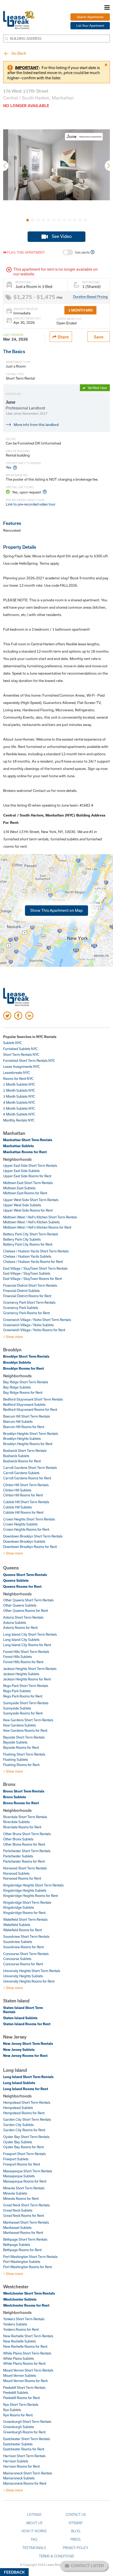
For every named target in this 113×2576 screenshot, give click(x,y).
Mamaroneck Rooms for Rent (25, 2483)
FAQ (34, 2539)
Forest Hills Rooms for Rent (23, 1662)
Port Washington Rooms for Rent (27, 2267)
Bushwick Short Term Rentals (25, 1451)
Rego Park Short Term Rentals (26, 1686)
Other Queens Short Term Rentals (28, 1600)
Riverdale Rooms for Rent (22, 1827)
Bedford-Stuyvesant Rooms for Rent (30, 1409)
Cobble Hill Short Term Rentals (26, 1502)
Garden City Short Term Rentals (27, 2119)
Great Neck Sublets (18, 2210)
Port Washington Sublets (22, 2262)
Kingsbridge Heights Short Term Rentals (33, 1885)
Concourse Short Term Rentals (26, 1954)
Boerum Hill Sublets (18, 1422)
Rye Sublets (12, 2410)
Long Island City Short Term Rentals (30, 1634)
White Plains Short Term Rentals (27, 2353)
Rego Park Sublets (17, 1691)
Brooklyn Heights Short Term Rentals (31, 1434)
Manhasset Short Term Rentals (26, 2222)
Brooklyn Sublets (17, 1362)
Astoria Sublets (15, 1623)
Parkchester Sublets (18, 1856)
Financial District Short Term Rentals (30, 1285)
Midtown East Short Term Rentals (28, 1183)
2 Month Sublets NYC (19, 1090)
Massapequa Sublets (19, 2176)
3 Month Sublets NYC (19, 1096)
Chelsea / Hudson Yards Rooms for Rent (33, 1262)
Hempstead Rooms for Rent (24, 2113)
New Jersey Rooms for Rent (25, 2056)
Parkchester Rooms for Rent (24, 1861)
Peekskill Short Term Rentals (24, 2388)
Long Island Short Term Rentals (28, 2077)
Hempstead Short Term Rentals (27, 2102)
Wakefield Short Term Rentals (25, 1919)
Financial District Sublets (21, 1291)
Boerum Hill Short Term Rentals (27, 1416)
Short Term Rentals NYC (21, 1054)
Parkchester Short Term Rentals (27, 1851)
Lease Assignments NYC (22, 1067)
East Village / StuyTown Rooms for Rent (32, 1279)
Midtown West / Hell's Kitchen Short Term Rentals (40, 1217)
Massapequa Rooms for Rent (25, 2181)
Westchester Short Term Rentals (29, 2293)
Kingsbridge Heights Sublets (25, 1890)
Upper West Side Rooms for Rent (28, 1210)
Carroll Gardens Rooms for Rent (27, 1478)
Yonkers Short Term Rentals (24, 2319)
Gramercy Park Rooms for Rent (26, 1313)
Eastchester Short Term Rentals (27, 2439)
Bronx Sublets (15, 1797)
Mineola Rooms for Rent (21, 2199)
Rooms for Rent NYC (18, 1079)
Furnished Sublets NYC (20, 1049)
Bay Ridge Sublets (17, 1387)
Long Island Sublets (19, 2083)
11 (80, 220)
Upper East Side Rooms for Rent (27, 1176)
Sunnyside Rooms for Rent (23, 1713)
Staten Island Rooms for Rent (27, 2024)
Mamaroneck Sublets (19, 2478)
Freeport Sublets (16, 2159)
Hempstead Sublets (18, 2108)
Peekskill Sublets (16, 2392)
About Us (34, 2523)
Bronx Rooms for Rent (21, 1803)
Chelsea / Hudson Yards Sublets (27, 1256)
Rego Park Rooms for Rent (23, 1696)
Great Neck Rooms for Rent (24, 2216)
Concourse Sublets (17, 1959)
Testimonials (34, 2548)
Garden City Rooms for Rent (24, 2130)
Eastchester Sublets (18, 2444)
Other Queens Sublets (20, 1605)
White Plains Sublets (19, 2358)
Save (99, 337)
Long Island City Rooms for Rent (27, 1645)
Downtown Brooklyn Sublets (24, 1541)
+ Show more (13, 1337)
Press (76, 2539)
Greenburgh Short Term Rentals (27, 2422)
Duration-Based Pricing (90, 297)
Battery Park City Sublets (22, 1239)
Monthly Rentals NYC (19, 1120)
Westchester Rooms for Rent (26, 2305)
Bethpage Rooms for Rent (22, 2250)
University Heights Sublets (23, 1976)
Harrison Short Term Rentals (24, 2456)
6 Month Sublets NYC (19, 1114)
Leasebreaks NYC (17, 1073)
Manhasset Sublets (17, 2228)
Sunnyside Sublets (17, 1708)
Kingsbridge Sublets (19, 1907)
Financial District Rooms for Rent (27, 1296)
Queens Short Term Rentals (25, 1575)
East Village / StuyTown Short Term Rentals (35, 1268)
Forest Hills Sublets (17, 1657)
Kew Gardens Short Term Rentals (28, 1720)
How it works (34, 2531)
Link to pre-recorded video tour (31, 504)
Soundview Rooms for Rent (23, 1947)
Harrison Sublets (16, 2461)
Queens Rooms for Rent (22, 1586)
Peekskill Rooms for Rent (21, 2398)
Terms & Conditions (56, 2556)
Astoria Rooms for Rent (20, 1628)
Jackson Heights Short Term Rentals (30, 1669)
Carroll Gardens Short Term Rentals (30, 1468)
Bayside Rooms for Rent (21, 1747)
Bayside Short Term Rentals (24, 1737)
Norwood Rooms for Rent (22, 1878)
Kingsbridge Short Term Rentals (27, 1902)
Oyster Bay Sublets (18, 2142)
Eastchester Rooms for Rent (24, 2449)
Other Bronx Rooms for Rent (24, 1844)
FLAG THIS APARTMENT (26, 252)
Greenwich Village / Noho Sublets (28, 1325)
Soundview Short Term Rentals (26, 1936)
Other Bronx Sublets (18, 1839)
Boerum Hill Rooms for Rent (24, 1427)
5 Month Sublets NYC (19, 1108)
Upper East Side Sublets (21, 1171)
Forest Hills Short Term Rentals (26, 1652)
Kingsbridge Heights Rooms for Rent (30, 1896)
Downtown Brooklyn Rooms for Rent (30, 1547)
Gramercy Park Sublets (21, 1308)
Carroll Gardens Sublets (21, 1473)
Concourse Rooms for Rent (23, 1964)
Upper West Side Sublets (22, 1205)
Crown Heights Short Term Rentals (29, 1519)
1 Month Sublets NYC (19, 1084)
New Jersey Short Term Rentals (28, 2044)
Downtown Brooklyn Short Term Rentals (33, 1536)
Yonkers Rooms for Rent (21, 2329)
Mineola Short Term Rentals (24, 2188)
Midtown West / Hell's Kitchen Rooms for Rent (37, 1227)
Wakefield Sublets (17, 1925)
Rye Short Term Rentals (21, 2405)
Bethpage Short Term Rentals (25, 2239)
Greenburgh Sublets (19, 2427)
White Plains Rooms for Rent (24, 2363)
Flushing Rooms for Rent (21, 1765)
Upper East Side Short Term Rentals (30, 1165)
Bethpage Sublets (17, 2245)
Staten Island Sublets (20, 2018)
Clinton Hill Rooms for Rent (23, 1495)
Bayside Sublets (15, 1742)
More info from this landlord (36, 425)
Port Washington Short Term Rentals (30, 2257)
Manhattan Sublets (19, 1146)
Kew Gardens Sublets (19, 1725)
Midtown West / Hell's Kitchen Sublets (31, 1222)
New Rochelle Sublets (19, 2341)
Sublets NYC (13, 1043)
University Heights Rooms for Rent (29, 1981)
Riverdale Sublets (16, 1822)
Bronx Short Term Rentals (24, 1791)
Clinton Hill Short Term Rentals (26, 1485)
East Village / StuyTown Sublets (27, 1273)
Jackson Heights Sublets (21, 1674)
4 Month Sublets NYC (19, 1102)
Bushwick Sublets (16, 1456)
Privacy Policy (76, 2548)
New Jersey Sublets (19, 2050)
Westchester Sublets (20, 2299)
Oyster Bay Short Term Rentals (26, 2137)
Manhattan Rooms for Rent (25, 1152)
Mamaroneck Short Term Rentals (28, 2473)
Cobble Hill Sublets (17, 1507)
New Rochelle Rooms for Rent (25, 2346)
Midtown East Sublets (19, 1188)
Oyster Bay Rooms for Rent (23, 2147)
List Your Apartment (90, 26)
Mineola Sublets (15, 2193)
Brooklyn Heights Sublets (22, 1439)
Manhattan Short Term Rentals (28, 1140)
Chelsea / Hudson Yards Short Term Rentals (36, 1251)
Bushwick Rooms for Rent (22, 1461)
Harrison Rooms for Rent (21, 2466)
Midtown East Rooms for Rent (25, 1193)
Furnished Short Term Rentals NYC (29, 1061)
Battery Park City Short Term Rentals (31, 1234)
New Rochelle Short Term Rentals (28, 2336)
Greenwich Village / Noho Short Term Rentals (37, 1320)
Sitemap (76, 2523)
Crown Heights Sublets (20, 1524)
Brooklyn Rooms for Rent (24, 1368)
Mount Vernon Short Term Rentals (28, 2370)
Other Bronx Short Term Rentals (27, 1834)
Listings (34, 2514)
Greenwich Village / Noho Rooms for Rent (34, 1330)
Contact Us (76, 2514)
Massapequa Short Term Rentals (28, 2171)
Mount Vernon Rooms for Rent (25, 2381)
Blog (76, 2531)
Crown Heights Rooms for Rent (26, 1529)
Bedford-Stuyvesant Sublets (24, 1404)
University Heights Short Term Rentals (32, 1971)
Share (63, 337)
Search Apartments (90, 17)
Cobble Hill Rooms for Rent (23, 1512)
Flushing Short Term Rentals (24, 1754)
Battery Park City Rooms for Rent (28, 1244)
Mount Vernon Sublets (20, 2375)
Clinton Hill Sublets (17, 1490)
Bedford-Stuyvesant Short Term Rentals (33, 1399)
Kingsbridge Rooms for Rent (24, 1913)
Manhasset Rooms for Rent (23, 2233)
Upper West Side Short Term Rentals (31, 1200)
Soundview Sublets (18, 1942)
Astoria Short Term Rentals (23, 1617)
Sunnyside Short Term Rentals (26, 1703)
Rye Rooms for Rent (18, 2415)
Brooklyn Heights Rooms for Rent (28, 1444)
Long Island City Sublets (21, 1640)
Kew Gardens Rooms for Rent (25, 1730)
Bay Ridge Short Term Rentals (26, 1382)
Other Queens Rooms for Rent (25, 1611)
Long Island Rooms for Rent (26, 2089)
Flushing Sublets (16, 1759)
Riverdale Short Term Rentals (25, 1817)
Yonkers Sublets (15, 2324)
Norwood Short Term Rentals (25, 1868)
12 (85, 220)
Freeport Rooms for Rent (22, 2164)
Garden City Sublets (18, 2125)
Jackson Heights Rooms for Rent (27, 1679)
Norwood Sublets (16, 1873)
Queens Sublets (16, 1580)
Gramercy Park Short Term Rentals (29, 1302)
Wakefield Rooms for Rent (22, 1930)
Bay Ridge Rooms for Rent (23, 1392)
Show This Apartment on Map (56, 910)
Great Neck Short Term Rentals (26, 2205)
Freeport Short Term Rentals (24, 2154)
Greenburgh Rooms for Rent (24, 2432)
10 (75, 220)
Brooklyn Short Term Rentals (26, 1356)
